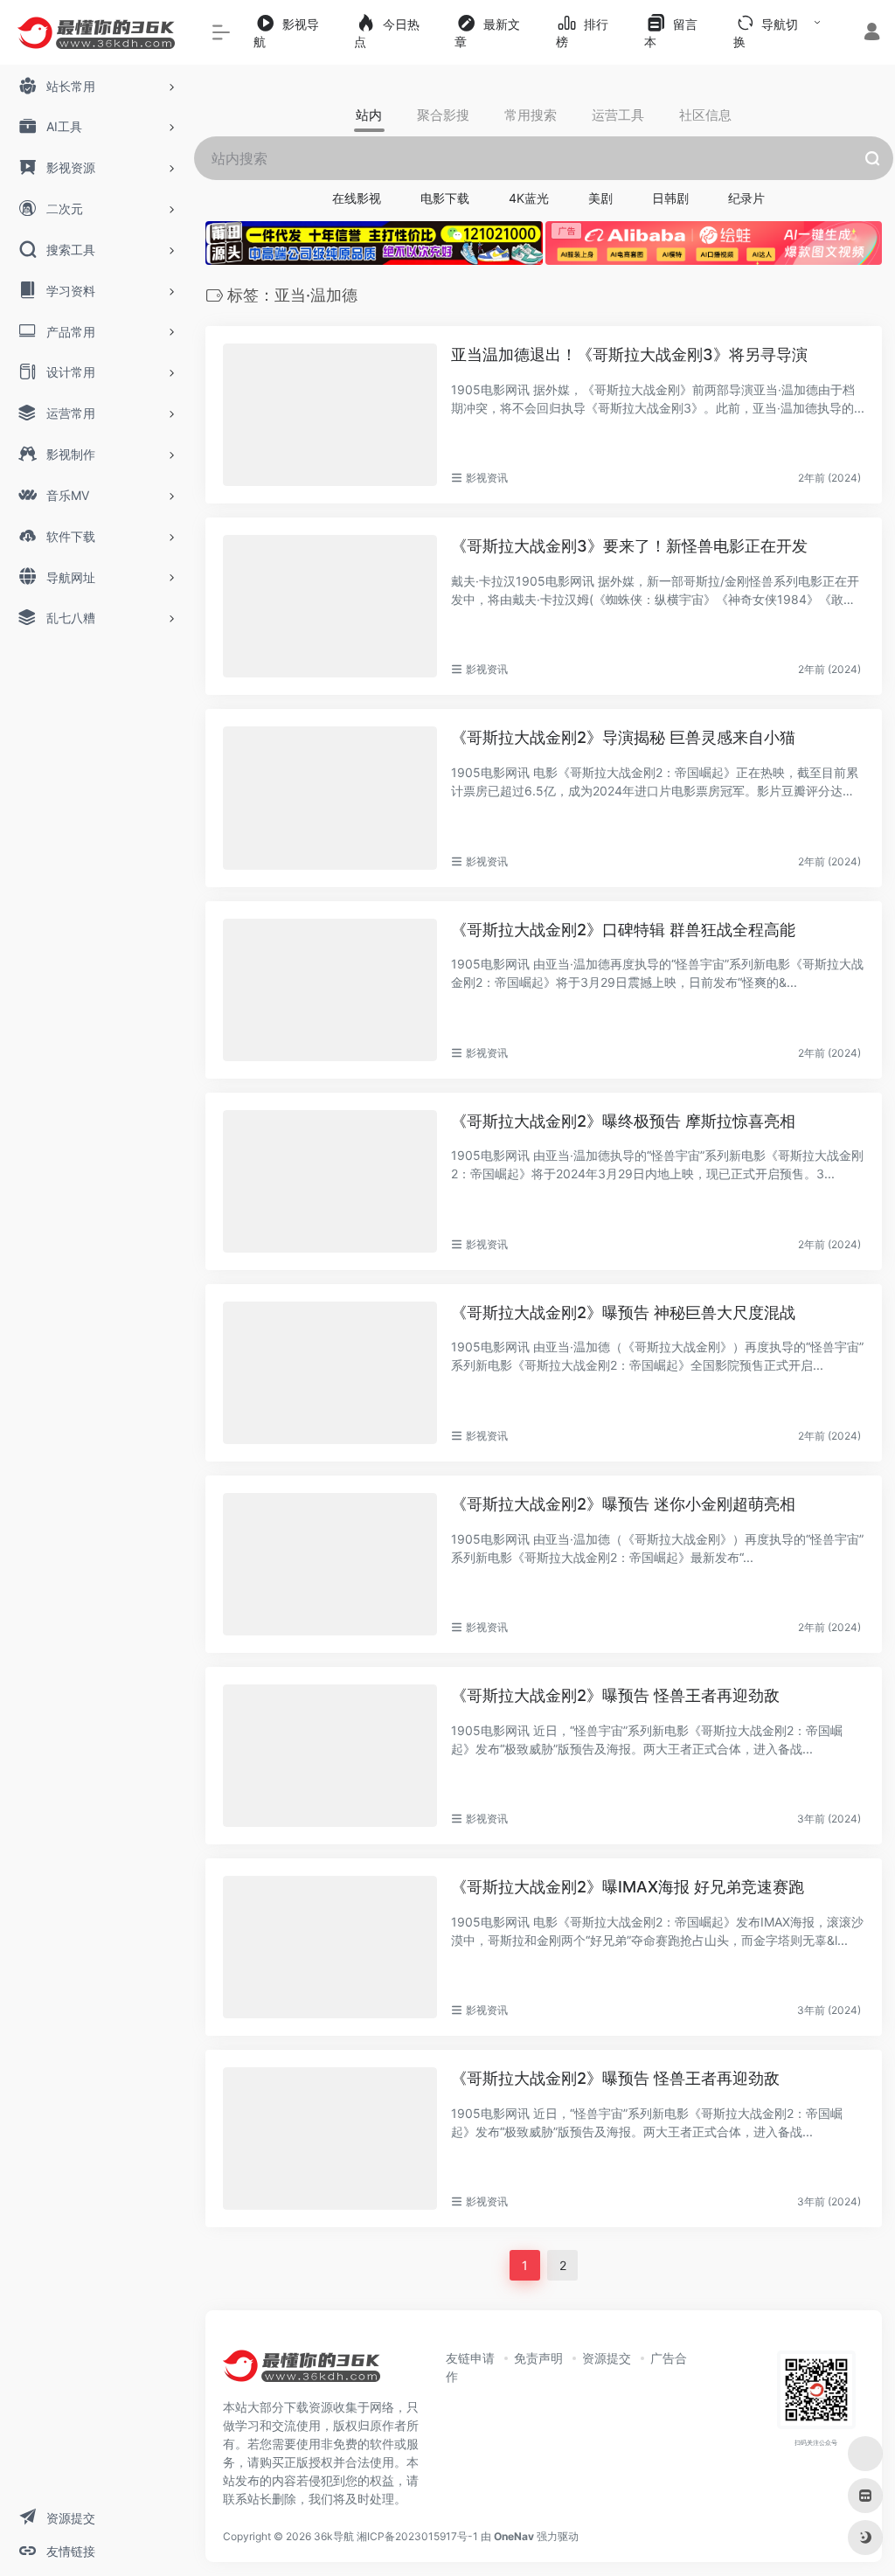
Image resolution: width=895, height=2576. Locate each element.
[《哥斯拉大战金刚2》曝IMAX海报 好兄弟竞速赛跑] (330, 1947)
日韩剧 (670, 198)
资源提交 (607, 2358)
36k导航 (334, 2536)
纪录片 (746, 198)
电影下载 (445, 198)
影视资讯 (487, 478)
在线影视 (357, 198)
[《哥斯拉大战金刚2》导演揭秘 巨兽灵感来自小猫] (330, 798)
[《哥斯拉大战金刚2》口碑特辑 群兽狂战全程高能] (330, 990)
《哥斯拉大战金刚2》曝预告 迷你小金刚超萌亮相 (623, 1504)
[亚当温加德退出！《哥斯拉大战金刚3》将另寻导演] (330, 415)
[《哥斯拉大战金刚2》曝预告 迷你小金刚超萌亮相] (330, 1564)
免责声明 (538, 2358)
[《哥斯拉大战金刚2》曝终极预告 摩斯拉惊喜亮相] (330, 1181)
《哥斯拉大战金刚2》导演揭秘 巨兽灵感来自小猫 (623, 737)
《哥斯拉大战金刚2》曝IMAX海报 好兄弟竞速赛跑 (628, 1887)
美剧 (600, 198)
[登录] (872, 34)
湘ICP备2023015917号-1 (417, 2536)
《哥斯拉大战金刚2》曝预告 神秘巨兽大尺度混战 (623, 1312)
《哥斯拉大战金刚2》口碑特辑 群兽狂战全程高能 (623, 930)
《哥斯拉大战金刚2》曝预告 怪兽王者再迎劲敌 (615, 1695)
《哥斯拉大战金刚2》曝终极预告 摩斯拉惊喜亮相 (623, 1121)
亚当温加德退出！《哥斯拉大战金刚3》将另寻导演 (629, 354)
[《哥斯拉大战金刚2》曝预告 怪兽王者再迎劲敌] (330, 1756)
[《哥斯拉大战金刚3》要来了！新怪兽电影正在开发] (330, 606)
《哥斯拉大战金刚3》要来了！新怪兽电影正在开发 (629, 546)
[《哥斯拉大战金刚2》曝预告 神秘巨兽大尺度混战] (330, 1373)
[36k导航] (302, 2372)
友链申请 (470, 2358)
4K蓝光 (529, 198)
